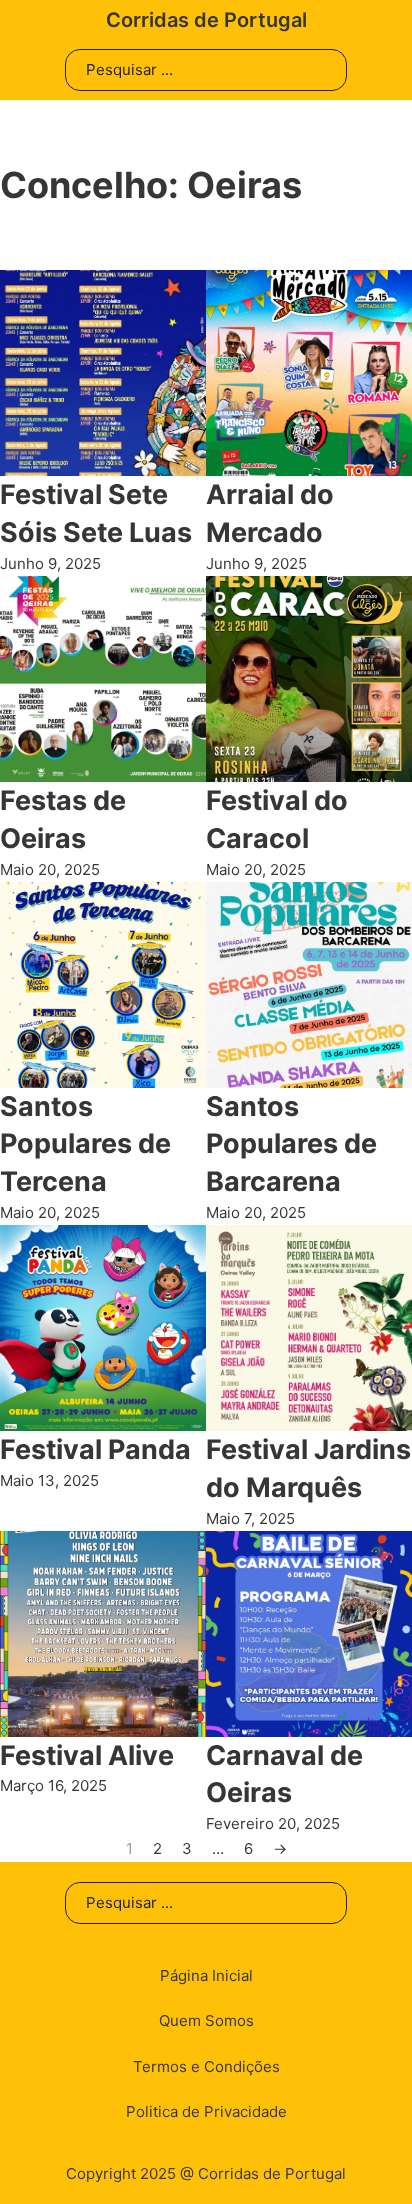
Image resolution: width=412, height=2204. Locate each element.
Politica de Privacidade (206, 2111)
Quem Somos (206, 2020)
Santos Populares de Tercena (85, 1144)
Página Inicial (206, 1975)
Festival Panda (95, 1449)
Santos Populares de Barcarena (291, 1144)
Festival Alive (87, 1755)
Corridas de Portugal (206, 20)
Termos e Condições (206, 2066)
